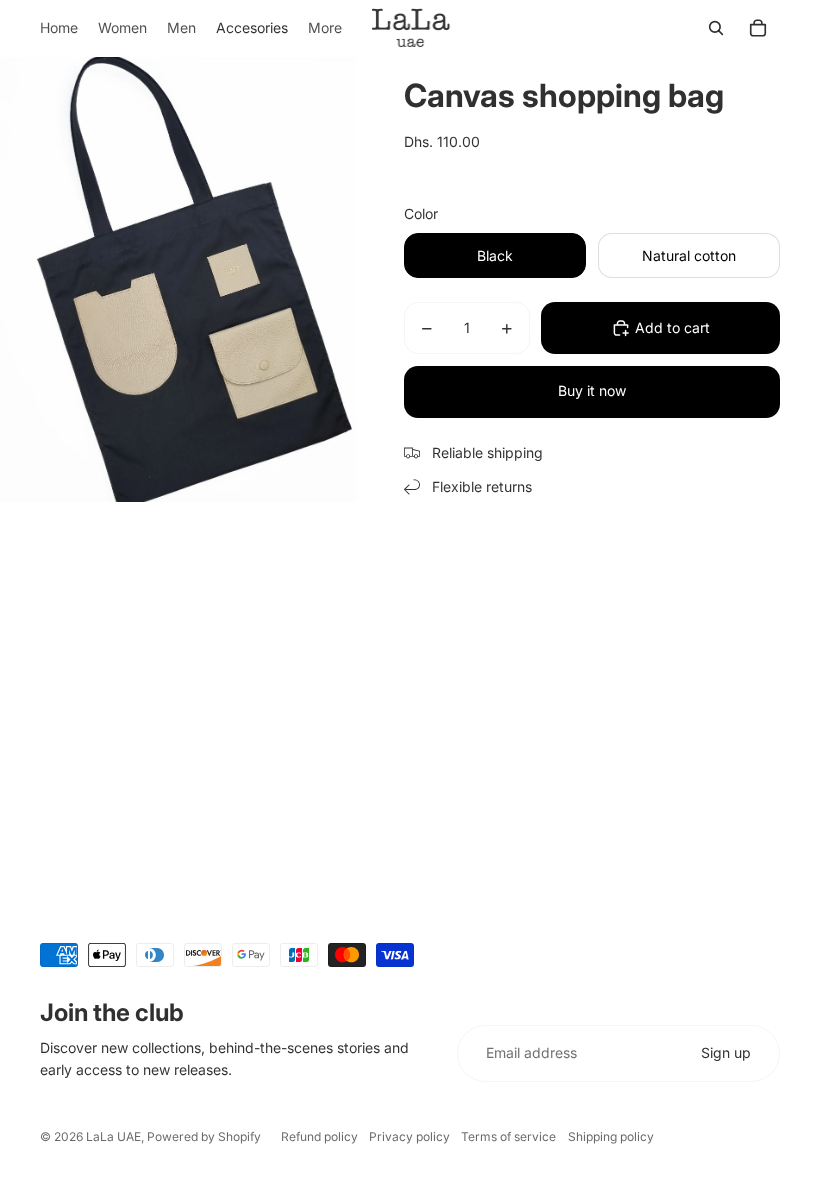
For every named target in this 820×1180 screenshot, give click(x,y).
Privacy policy (409, 1136)
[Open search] (716, 28)
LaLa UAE (113, 1136)
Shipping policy (611, 1136)
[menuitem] (325, 28)
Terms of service (508, 1136)
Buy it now (592, 390)
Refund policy (319, 1136)
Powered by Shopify (204, 1136)
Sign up (726, 1052)
